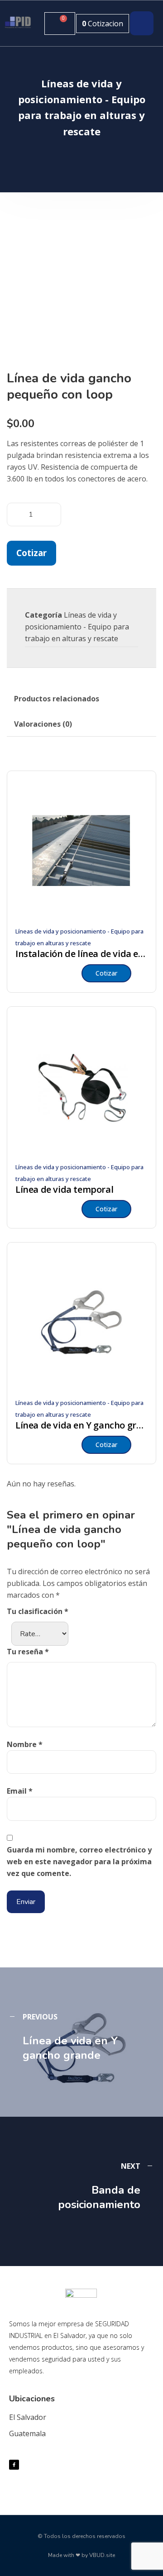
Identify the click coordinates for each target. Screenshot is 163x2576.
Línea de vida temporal (64, 1190)
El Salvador (28, 2417)
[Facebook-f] (14, 2465)
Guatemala (27, 2433)
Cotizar (31, 553)
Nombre (25, 1744)
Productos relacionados (57, 699)
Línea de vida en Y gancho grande (81, 1425)
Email (20, 1791)
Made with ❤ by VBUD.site (81, 2555)
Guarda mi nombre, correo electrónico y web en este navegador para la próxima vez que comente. (79, 1862)
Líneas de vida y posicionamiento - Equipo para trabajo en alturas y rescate (77, 627)
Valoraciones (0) (43, 724)
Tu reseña (28, 1652)
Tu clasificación (38, 1611)
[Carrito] (60, 24)
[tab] (57, 699)
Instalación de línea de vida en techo (81, 954)
